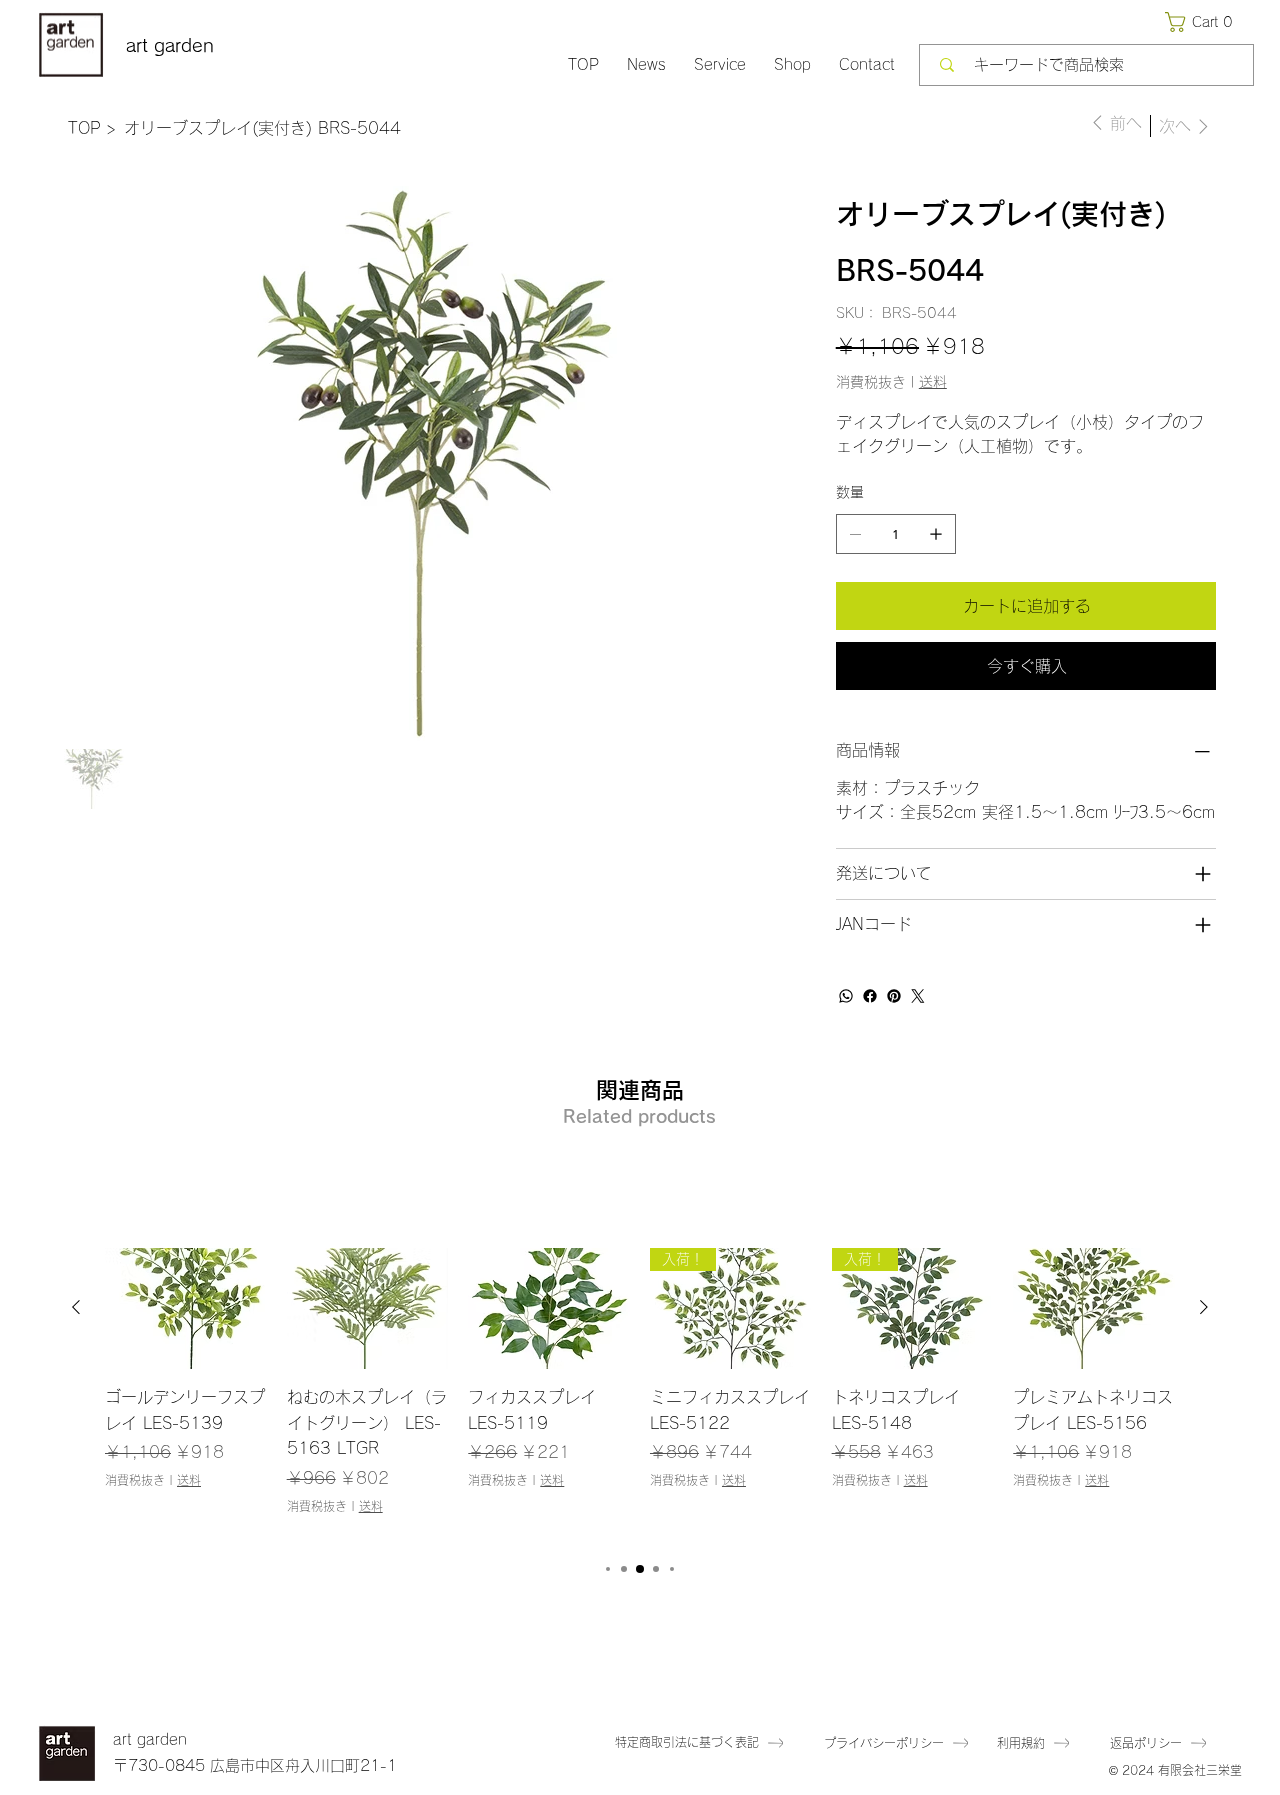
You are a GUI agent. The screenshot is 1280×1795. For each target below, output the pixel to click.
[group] (640, 1394)
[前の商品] (76, 1307)
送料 (189, 1480)
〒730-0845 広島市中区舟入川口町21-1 (255, 1765)
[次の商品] (1204, 1307)
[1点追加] (936, 534)
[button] (1203, 22)
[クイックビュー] (186, 1308)
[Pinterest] (894, 996)
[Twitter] (918, 996)
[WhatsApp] (846, 996)
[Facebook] (870, 996)
